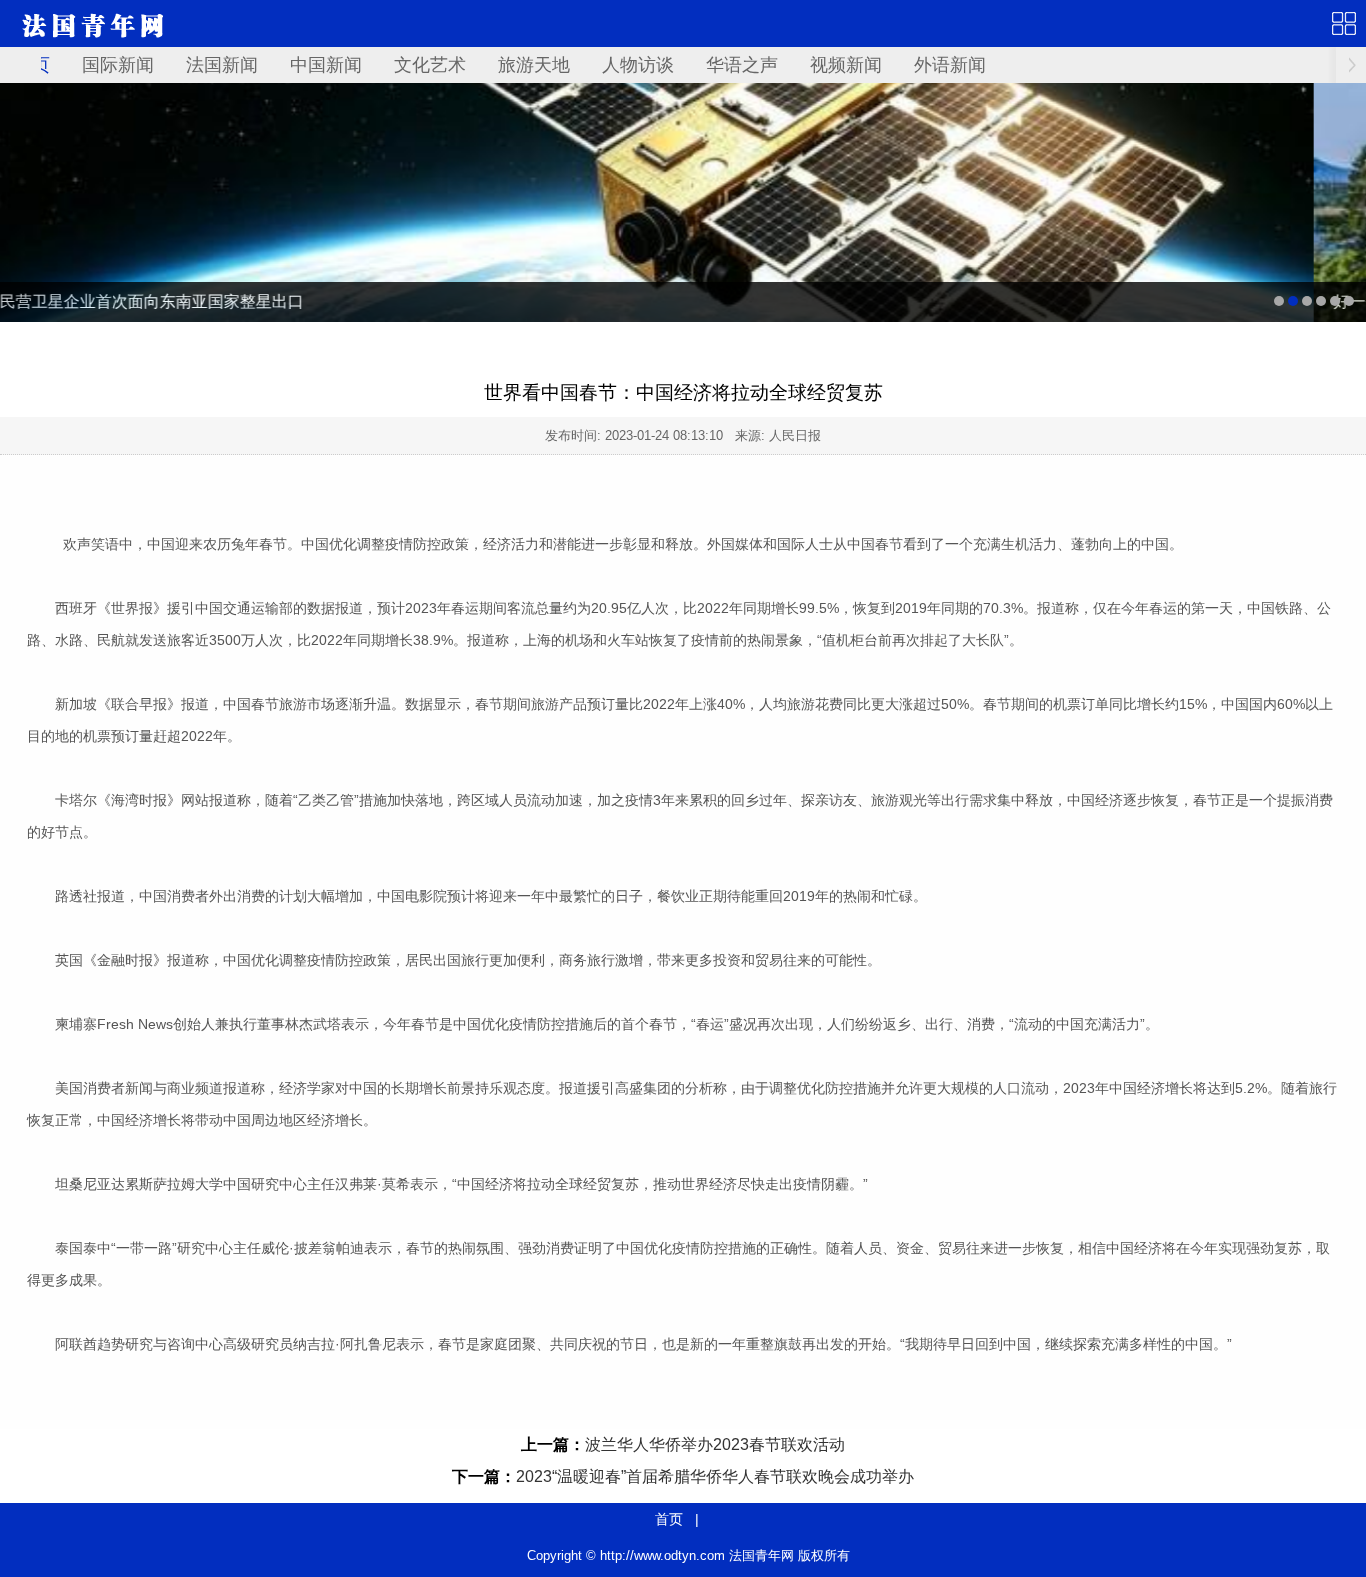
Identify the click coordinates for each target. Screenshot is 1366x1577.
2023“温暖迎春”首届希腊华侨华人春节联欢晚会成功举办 (715, 1476)
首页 (669, 1519)
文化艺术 (430, 65)
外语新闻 (950, 65)
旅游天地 (534, 65)
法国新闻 (222, 65)
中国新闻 (326, 65)
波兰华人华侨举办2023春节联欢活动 (715, 1444)
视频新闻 (846, 65)
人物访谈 (638, 65)
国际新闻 (118, 65)
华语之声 (742, 65)
